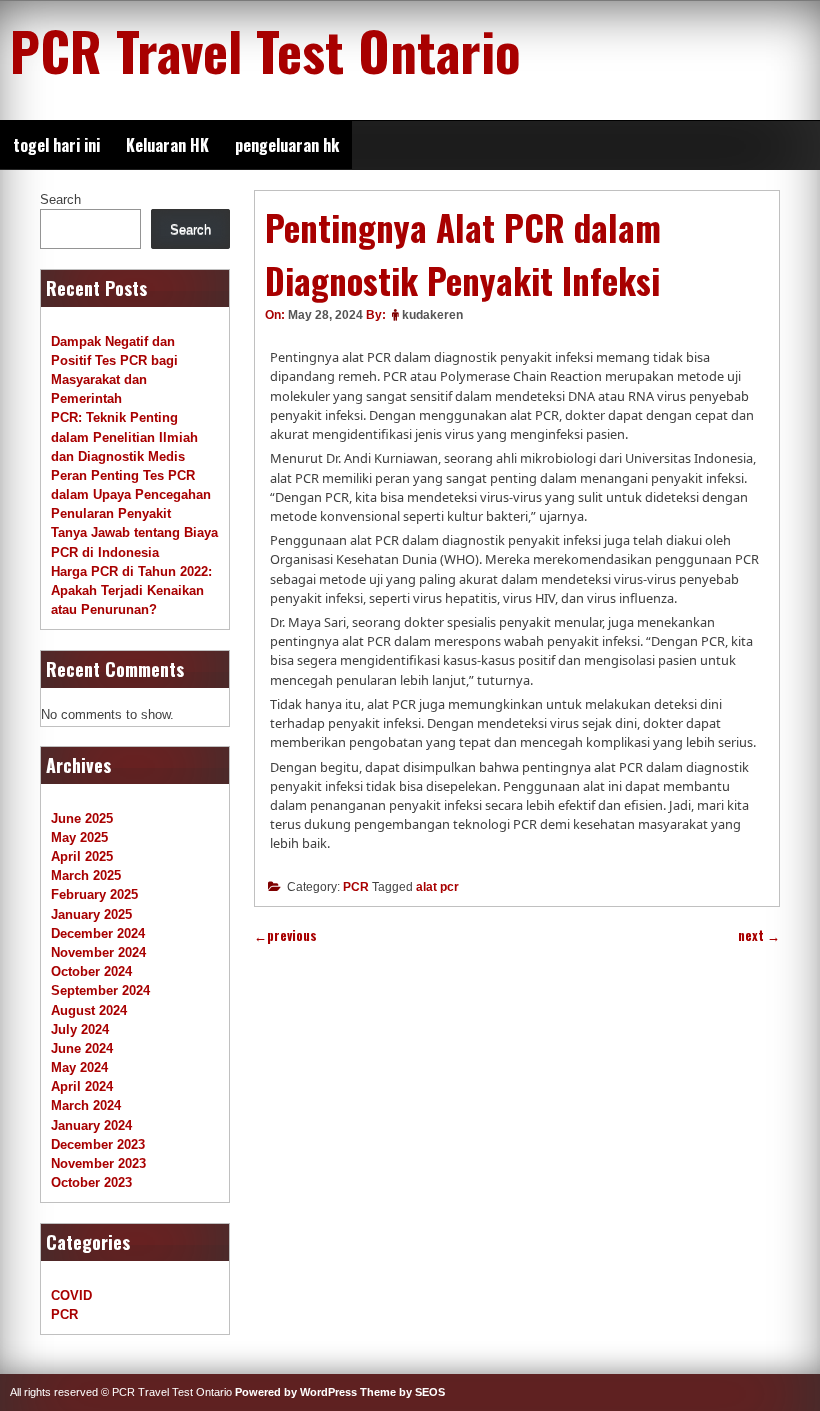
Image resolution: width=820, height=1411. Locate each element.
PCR (356, 887)
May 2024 (79, 1067)
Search (60, 199)
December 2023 (98, 1144)
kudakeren (432, 315)
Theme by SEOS (402, 1392)
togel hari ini (56, 145)
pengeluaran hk (287, 145)
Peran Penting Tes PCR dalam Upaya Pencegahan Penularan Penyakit (131, 494)
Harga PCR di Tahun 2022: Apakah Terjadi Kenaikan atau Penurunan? (131, 590)
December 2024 (98, 933)
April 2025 (82, 856)
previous (285, 935)
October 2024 (91, 971)
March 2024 (86, 1105)
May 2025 (79, 837)
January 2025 (91, 914)
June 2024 (82, 1048)
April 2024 (82, 1086)
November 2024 (98, 952)
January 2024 (91, 1125)
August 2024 (89, 1010)
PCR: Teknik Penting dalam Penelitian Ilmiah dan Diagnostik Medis (124, 436)
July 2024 (80, 1029)
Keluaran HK (167, 145)
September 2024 (100, 990)
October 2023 (91, 1182)
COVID (71, 1295)
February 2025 (94, 894)
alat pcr (437, 887)
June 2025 (82, 818)
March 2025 (86, 875)
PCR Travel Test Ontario (265, 50)
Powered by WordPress (296, 1392)
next (759, 935)
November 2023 (98, 1163)
